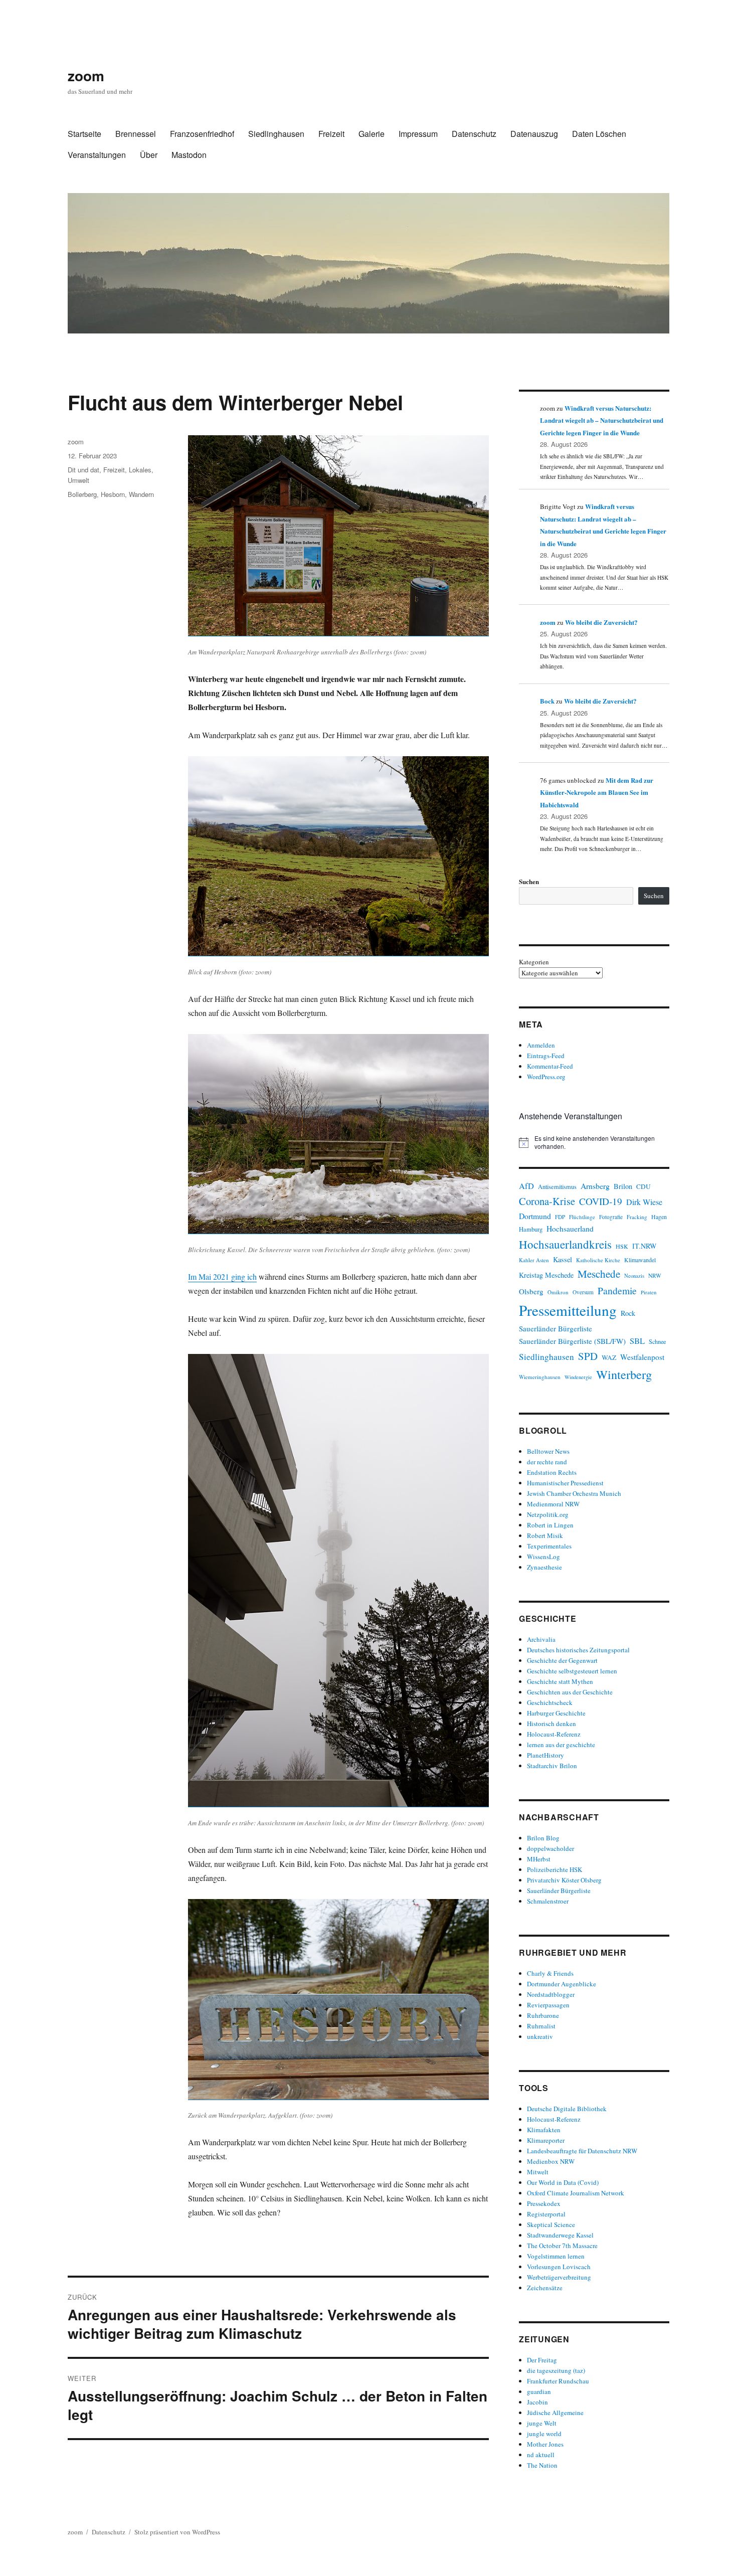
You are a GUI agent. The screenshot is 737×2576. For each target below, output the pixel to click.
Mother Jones (545, 2444)
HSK (622, 1246)
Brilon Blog (543, 1838)
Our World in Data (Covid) (563, 2182)
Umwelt (78, 480)
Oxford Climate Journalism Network (576, 2193)
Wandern (141, 494)
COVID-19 (601, 1201)
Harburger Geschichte (556, 1713)
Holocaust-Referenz (554, 1734)
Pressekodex (544, 2203)
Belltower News (548, 1451)
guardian (539, 2391)
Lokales (140, 470)
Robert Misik (545, 1535)
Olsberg (531, 1291)
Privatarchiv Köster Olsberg (564, 1880)
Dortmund (535, 1216)
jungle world (544, 2434)
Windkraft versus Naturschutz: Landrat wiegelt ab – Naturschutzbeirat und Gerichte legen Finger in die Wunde (602, 420)
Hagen (659, 1217)
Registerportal (546, 2214)
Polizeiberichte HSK (555, 1869)
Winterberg (624, 1374)
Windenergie (578, 1377)
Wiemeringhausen (540, 1377)
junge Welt (542, 2423)
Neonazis (634, 1276)
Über (149, 155)
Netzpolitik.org (548, 1514)
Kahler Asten (534, 1260)
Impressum (418, 134)
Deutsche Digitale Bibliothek (567, 2109)
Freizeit (331, 134)
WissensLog (543, 1557)
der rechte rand (547, 1462)
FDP (560, 1217)
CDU (643, 1186)
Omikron (558, 1292)
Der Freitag (542, 2360)
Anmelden (541, 1045)
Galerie (372, 134)
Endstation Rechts (552, 1472)
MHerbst (539, 1859)
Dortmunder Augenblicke (562, 1984)
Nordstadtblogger (551, 1994)
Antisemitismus (557, 1187)
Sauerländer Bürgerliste (556, 1328)
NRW (655, 1275)
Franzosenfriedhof (202, 134)
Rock (628, 1313)
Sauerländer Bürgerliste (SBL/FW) (572, 1341)
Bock (547, 701)
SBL (637, 1341)
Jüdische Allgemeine (555, 2413)
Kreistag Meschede (546, 1275)
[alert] (594, 1143)
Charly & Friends (550, 1973)
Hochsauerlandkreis (565, 1244)
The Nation (542, 2465)
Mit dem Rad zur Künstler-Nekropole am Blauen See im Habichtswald (597, 792)
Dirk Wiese (644, 1202)
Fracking (637, 1217)
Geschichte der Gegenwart (562, 1660)
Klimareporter (546, 2140)
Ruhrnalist (541, 2026)
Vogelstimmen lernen (556, 2256)
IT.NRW (644, 1246)
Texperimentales (549, 1546)
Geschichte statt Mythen (560, 1681)
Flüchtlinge (582, 1217)
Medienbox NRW (551, 2161)
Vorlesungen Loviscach (559, 2267)
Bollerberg (82, 494)
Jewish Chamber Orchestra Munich (574, 1493)
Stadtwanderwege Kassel (560, 2235)
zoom (86, 75)
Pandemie (617, 1291)
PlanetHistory (545, 1755)
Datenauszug (534, 134)
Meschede (599, 1274)
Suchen (529, 881)
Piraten (649, 1292)
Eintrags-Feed (546, 1056)
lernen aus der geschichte (561, 1745)
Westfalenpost (642, 1357)
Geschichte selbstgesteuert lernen (572, 1671)
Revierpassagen (548, 2005)
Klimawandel (640, 1260)
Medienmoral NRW (553, 1504)
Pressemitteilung (568, 1310)
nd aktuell (541, 2455)
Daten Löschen (599, 134)
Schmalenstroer (548, 1901)
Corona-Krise (547, 1201)
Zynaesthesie (544, 1567)
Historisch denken (551, 1724)
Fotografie (611, 1217)
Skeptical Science (551, 2224)
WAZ (609, 1357)
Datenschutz (474, 134)
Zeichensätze (545, 2288)
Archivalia (541, 1639)
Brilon (623, 1186)
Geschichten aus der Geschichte (570, 1692)
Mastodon (189, 155)
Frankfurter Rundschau (558, 2381)
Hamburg (531, 1229)
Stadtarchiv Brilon (552, 1766)
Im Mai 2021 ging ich (222, 1276)
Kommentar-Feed (550, 1066)
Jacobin (537, 2402)
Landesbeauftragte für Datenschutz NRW (582, 2151)
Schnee (657, 1341)
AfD (526, 1186)
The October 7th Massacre (562, 2246)
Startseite (84, 134)
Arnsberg (595, 1186)
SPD (588, 1356)
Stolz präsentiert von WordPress (177, 2532)
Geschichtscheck (550, 1702)
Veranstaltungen (97, 155)
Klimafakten (544, 2130)
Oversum (583, 1292)
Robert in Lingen (550, 1525)
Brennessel (136, 134)
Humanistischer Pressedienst (565, 1483)
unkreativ (540, 2036)
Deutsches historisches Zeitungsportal (578, 1650)
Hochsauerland (570, 1228)
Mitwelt (538, 2172)
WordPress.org (546, 1077)
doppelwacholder (550, 1848)
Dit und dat (83, 470)
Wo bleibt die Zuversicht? (601, 622)
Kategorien (534, 962)
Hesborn (113, 494)
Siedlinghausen (276, 134)
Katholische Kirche (598, 1260)
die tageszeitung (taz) (556, 2370)
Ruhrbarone (543, 2015)
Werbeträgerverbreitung (559, 2277)
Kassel (563, 1259)
